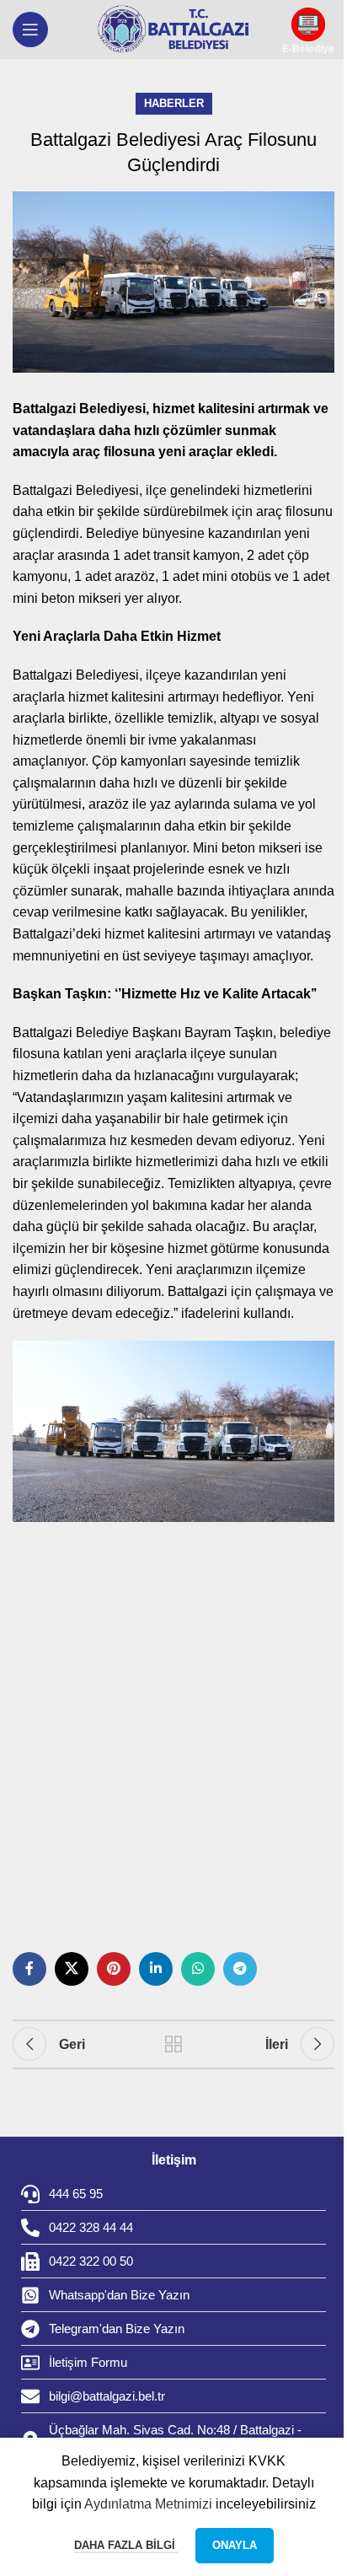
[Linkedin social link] (156, 1969)
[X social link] (72, 1969)
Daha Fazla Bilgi (126, 2545)
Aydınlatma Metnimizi (148, 2504)
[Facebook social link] (29, 1969)
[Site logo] (173, 30)
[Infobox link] (308, 30)
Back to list (173, 2044)
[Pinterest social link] (114, 1969)
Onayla (235, 2545)
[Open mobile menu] (30, 30)
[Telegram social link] (240, 1969)
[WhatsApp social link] (198, 1969)
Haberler (174, 103)
